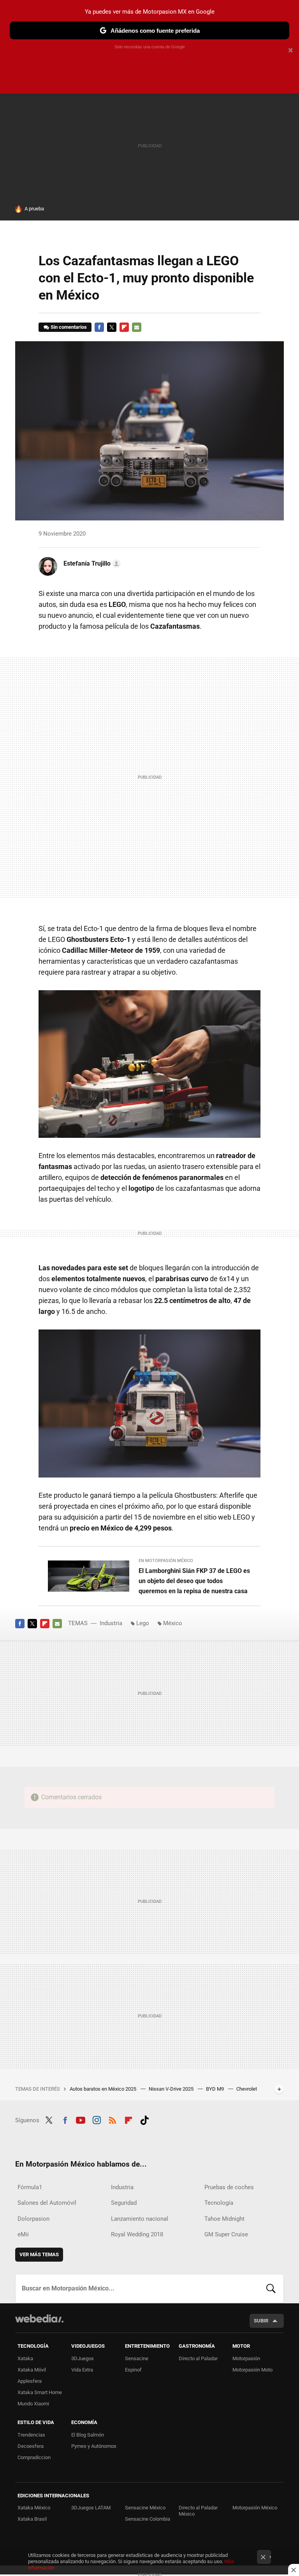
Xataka (25, 2358)
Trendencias (31, 2435)
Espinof (133, 2370)
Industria (111, 1623)
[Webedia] (39, 2319)
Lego (143, 1623)
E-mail (137, 327)
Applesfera (30, 2381)
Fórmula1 (30, 2187)
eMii (23, 2234)
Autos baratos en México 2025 (104, 2089)
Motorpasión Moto (252, 2370)
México (173, 1623)
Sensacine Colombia (148, 2519)
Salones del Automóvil (47, 2203)
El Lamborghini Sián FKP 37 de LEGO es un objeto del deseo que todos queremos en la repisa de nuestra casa (194, 1581)
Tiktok (144, 2119)
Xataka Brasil (32, 2519)
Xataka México (34, 2508)
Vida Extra (82, 2370)
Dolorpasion (33, 2219)
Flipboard (124, 327)
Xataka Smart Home (40, 2392)
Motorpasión (246, 2358)
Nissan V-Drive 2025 (172, 2089)
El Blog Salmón (88, 2435)
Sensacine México (145, 2508)
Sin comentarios (69, 327)
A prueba (34, 209)
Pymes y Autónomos (94, 2446)
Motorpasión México (255, 2508)
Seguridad (124, 2203)
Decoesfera (31, 2446)
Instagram (97, 2119)
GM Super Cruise (226, 2234)
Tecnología (219, 2203)
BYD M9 (215, 2089)
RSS (113, 2119)
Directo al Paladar (198, 2358)
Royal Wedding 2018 (137, 2234)
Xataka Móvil (32, 2370)
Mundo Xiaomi (33, 2404)
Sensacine (137, 2358)
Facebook (99, 327)
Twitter (112, 327)
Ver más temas (39, 2254)
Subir (261, 2321)
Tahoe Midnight (224, 2219)
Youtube (81, 2119)
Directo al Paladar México (198, 2511)
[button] (91, 564)
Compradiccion (34, 2457)
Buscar (271, 2289)
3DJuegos (83, 2358)
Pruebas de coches (229, 2187)
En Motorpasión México (166, 1561)
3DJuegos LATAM (91, 2508)
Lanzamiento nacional (140, 2219)
